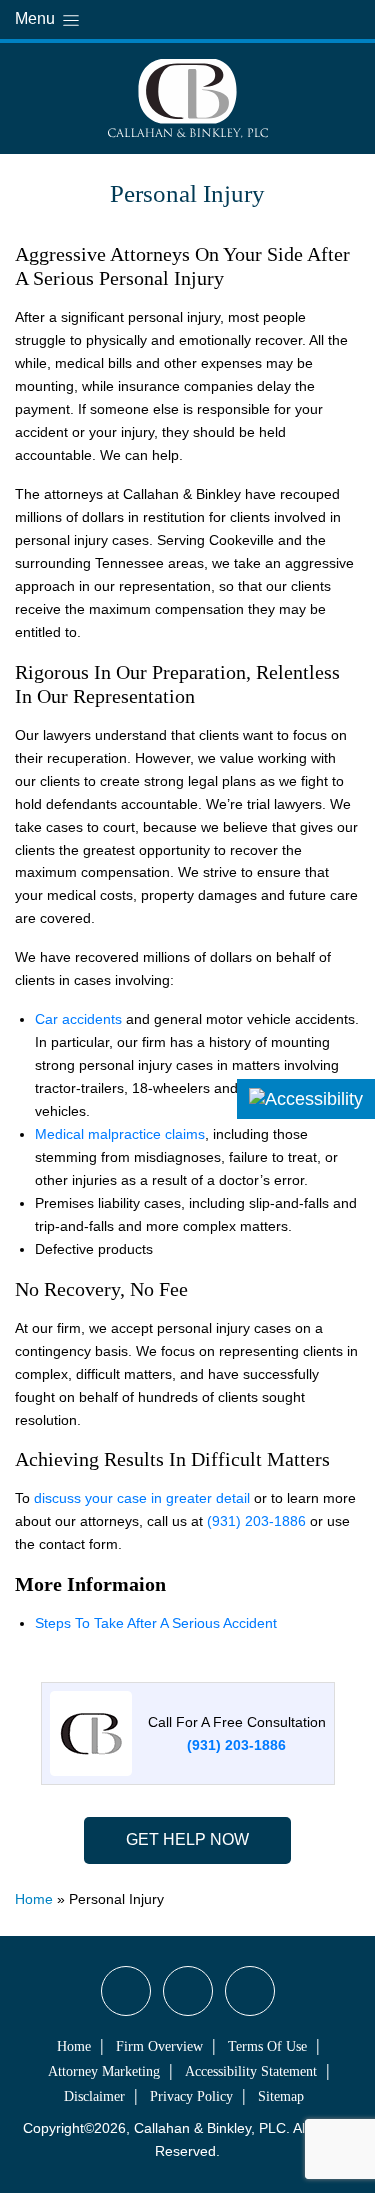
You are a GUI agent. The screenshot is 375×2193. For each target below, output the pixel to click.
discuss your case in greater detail (142, 1498)
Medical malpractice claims (120, 1134)
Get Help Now (187, 1839)
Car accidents (78, 1019)
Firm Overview (159, 2046)
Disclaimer (94, 2096)
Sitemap (281, 2096)
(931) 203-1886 (256, 1521)
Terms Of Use (267, 2046)
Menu (37, 18)
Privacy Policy (191, 2096)
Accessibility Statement (251, 2071)
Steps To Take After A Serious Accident (156, 1623)
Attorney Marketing (104, 2071)
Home (34, 1899)
